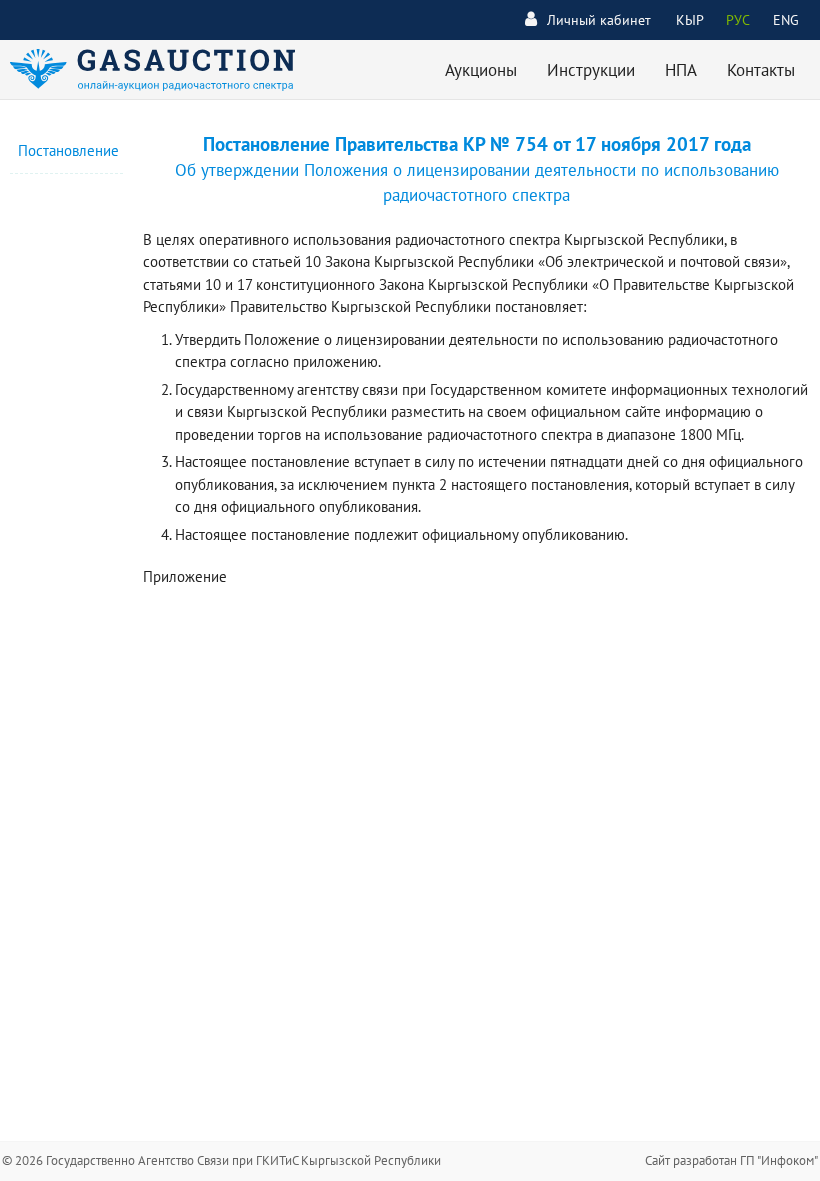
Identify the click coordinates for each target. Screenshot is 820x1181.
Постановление (68, 150)
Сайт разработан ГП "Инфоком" (731, 1160)
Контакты (761, 70)
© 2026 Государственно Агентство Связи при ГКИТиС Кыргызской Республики (221, 1160)
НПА (681, 70)
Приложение (185, 576)
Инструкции (591, 70)
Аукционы (481, 70)
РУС (738, 20)
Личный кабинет (599, 20)
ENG (786, 20)
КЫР (690, 20)
